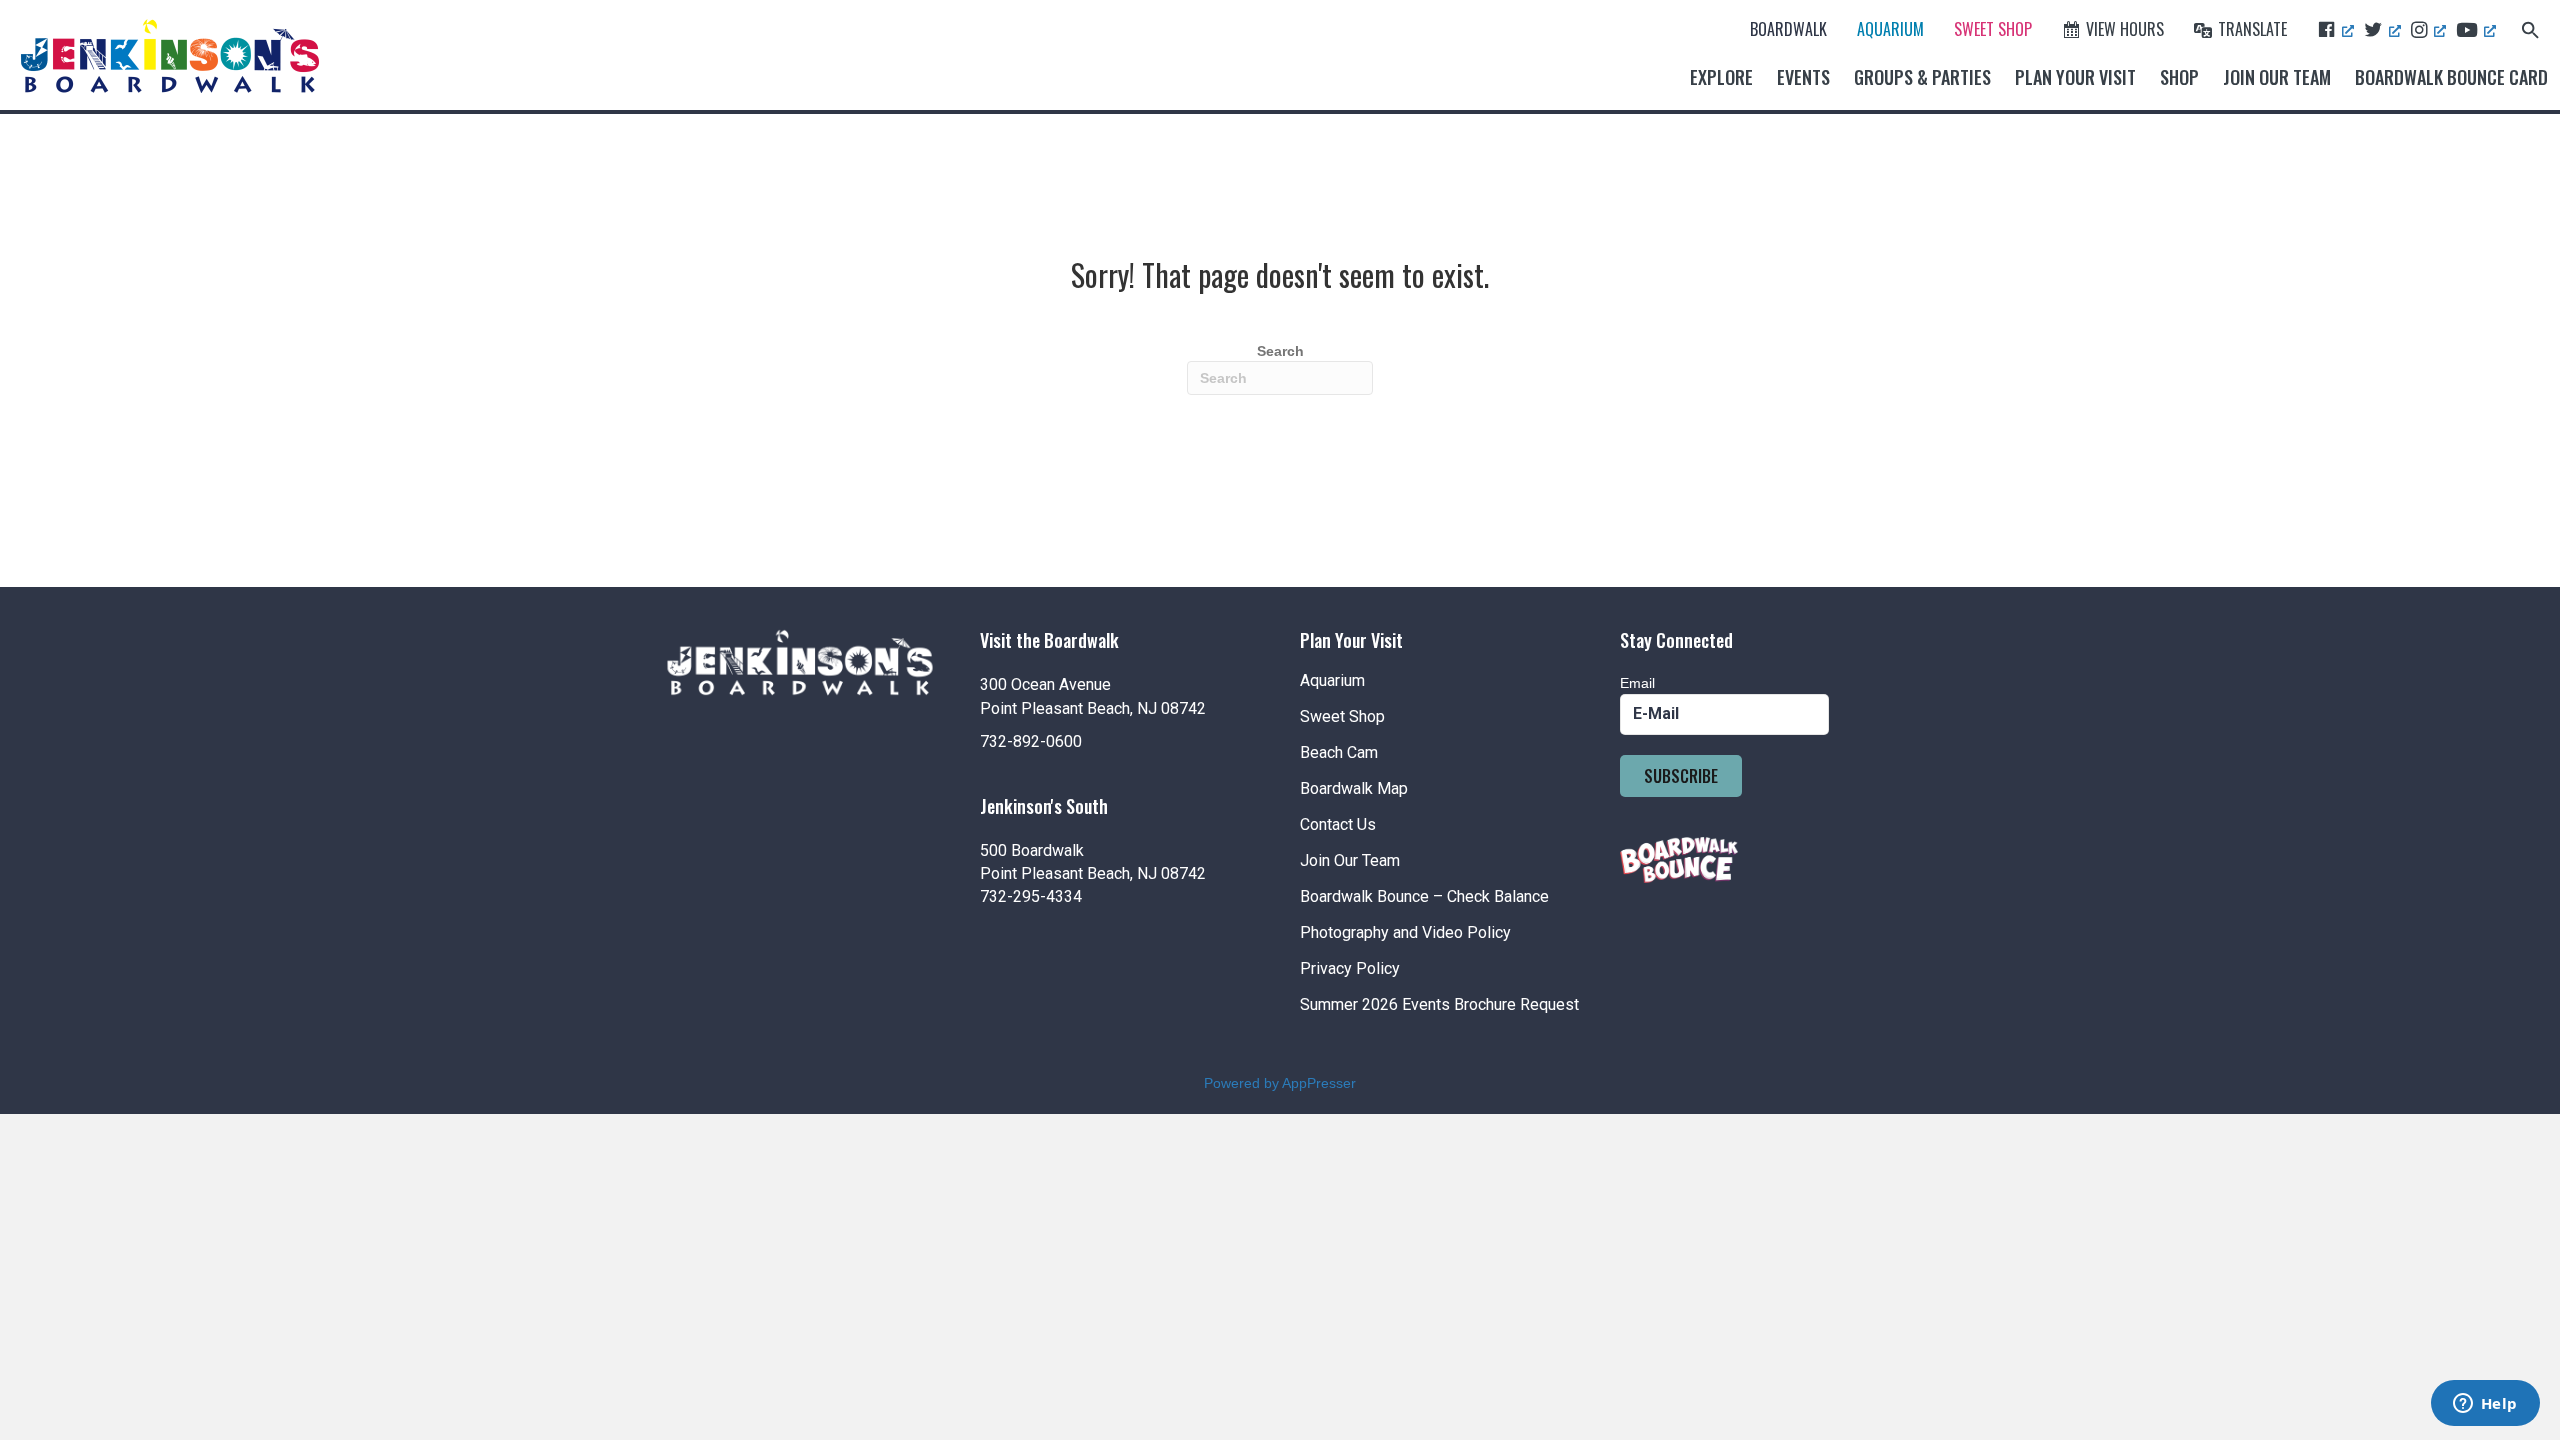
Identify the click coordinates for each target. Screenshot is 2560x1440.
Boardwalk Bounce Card (2451, 77)
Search (1280, 351)
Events (1803, 77)
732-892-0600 (1031, 741)
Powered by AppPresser (1280, 1083)
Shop (2179, 77)
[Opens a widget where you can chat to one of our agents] (2485, 1405)
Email (1637, 683)
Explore (1721, 77)
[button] (2530, 28)
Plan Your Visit (2075, 77)
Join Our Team (2277, 77)
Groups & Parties (1922, 77)
